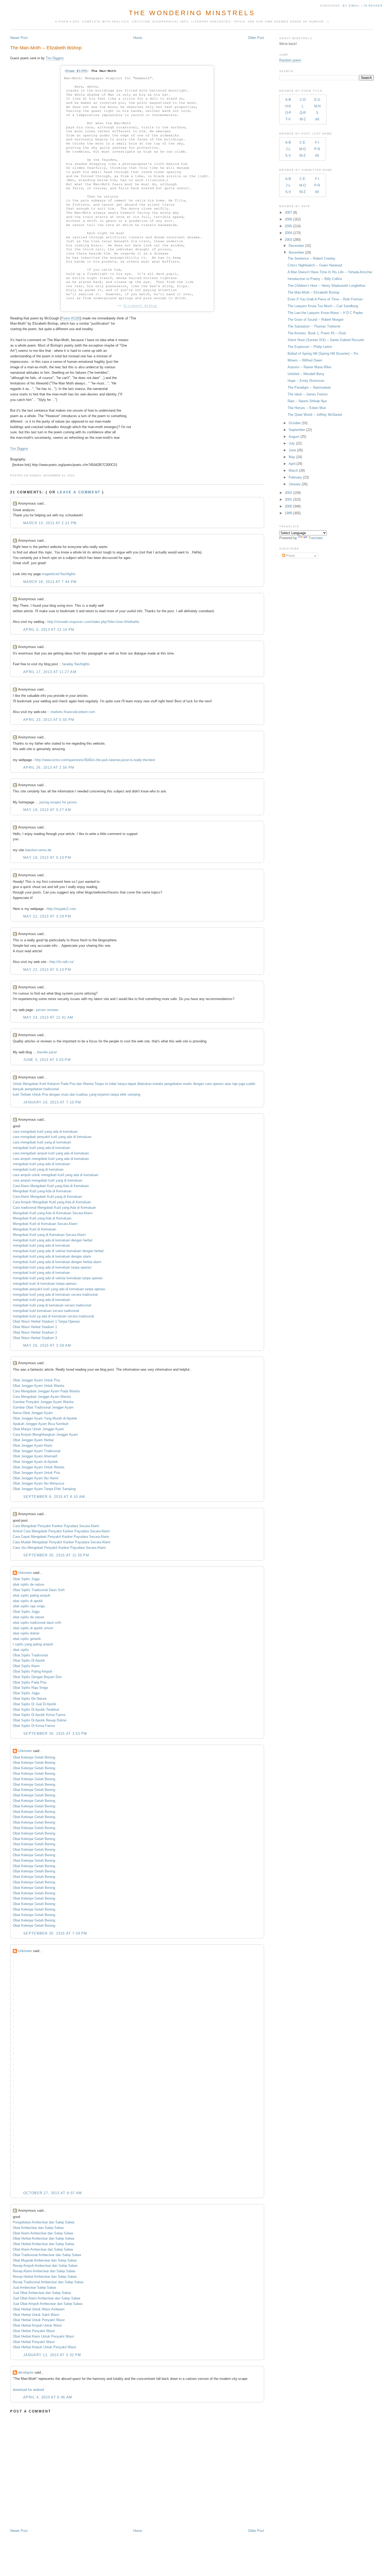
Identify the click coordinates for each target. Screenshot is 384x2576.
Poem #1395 (77, 71)
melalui (158, 1084)
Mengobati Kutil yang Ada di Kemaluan (42, 1191)
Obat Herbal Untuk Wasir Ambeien (39, 2309)
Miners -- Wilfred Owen (305, 360)
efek (123, 1094)
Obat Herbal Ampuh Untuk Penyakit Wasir (45, 2347)
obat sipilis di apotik (28, 1601)
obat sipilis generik (27, 1639)
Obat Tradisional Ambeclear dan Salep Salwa (47, 2255)
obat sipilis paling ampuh (31, 1595)
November (296, 252)
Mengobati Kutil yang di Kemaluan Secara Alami (49, 1235)
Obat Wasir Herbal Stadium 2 (35, 1332)
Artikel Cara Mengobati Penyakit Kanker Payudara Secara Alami (61, 1531)
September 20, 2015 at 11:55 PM (56, 1555)
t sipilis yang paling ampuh (33, 1644)
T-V (288, 119)
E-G (317, 100)
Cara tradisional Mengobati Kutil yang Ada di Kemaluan (54, 1208)
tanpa (115, 1094)
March (293, 471)
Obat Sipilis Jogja (26, 1579)
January (295, 484)
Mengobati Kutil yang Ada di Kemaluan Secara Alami (53, 1213)
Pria (72, 1084)
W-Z (303, 119)
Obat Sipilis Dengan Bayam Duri (37, 1677)
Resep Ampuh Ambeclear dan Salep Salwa (45, 2266)
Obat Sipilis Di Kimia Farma (34, 1726)
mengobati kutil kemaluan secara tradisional (46, 1311)
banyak (18, 1089)
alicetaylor (26, 2372)
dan (79, 1084)
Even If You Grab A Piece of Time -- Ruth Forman (325, 299)
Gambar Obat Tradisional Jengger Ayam (43, 1407)
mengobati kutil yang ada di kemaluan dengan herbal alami (57, 1262)
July (292, 443)
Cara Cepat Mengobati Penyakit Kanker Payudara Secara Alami (61, 1537)
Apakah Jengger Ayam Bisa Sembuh (41, 1424)
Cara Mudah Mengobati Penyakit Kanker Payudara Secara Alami (62, 1542)
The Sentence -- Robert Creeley (312, 258)
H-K (288, 106)
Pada (65, 1084)
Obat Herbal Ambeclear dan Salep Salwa (43, 2238)
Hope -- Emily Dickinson (306, 381)
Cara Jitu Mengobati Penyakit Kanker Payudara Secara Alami (59, 1548)
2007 (288, 212)
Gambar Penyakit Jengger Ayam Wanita (43, 1402)
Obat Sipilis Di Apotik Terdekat (36, 1710)
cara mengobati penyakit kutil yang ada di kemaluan (52, 1137)
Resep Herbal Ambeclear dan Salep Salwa (45, 2277)
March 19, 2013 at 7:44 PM (50, 582)
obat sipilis (21, 1650)
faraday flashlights (76, 664)
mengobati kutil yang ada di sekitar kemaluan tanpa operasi (58, 1278)
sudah (251, 1084)
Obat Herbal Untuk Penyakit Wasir (39, 2320)
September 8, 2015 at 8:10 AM (54, 1497)
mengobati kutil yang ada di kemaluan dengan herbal (53, 1240)
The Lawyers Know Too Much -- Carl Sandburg (323, 306)
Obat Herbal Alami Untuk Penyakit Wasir (43, 2336)
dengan (199, 1084)
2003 (288, 240)
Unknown (25, 1573)
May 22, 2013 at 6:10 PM (47, 970)
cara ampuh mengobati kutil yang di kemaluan (48, 1180)
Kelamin (53, 1084)
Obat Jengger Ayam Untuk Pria (36, 1380)
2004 (288, 233)
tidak (113, 1084)
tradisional (51, 1089)
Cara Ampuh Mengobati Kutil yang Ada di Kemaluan (52, 1202)
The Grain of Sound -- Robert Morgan (316, 320)
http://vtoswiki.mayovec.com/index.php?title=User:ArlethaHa (93, 622)
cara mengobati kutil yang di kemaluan (42, 1142)
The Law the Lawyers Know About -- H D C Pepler (325, 313)
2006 (288, 219)
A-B (288, 100)
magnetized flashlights (59, 574)
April (292, 464)
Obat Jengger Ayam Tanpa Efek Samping (44, 1489)
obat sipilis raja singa (29, 1606)
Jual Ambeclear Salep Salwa (34, 2288)
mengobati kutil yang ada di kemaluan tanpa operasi (52, 1267)
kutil (16, 1094)
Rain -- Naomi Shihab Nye (307, 401)
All (317, 119)
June (292, 450)
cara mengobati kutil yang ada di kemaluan (45, 1132)
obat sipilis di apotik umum (33, 1628)
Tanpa (99, 1084)
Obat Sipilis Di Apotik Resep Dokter (40, 1720)
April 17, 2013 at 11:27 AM (50, 672)
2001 (288, 500)
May (292, 457)
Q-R (303, 113)
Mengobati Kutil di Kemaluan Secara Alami (45, 1224)
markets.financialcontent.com (73, 712)
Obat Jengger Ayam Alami (33, 1445)
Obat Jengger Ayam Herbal (33, 1440)
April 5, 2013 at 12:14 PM (49, 630)
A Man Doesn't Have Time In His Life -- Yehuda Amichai (330, 272)
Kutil (43, 1084)
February (295, 477)
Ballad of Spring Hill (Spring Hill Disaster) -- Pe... (324, 354)
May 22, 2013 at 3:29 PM (47, 916)
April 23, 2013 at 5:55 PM (49, 720)
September (297, 430)
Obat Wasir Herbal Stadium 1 (35, 1327)
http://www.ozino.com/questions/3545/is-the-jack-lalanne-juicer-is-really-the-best (95, 760)
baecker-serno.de (38, 850)
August (294, 437)
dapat (132, 1084)
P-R (317, 149)
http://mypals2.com (61, 909)
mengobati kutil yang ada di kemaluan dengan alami (52, 1256)
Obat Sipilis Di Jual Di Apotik (35, 1704)
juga (242, 1084)
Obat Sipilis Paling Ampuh (33, 1671)
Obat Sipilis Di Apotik (29, 1660)
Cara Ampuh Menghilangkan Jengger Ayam (45, 1435)
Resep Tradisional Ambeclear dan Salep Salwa (48, 2282)
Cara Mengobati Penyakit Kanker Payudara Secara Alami (56, 1526)
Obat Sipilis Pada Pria (30, 1682)
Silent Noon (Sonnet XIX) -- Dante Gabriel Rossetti (326, 340)
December (296, 246)
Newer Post (19, 38)
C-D (303, 100)
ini (106, 1084)
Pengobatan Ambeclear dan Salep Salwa (43, 2222)
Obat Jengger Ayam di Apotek (35, 1462)
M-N (317, 106)
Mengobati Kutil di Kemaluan (34, 1229)
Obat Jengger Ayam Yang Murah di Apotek (45, 1418)
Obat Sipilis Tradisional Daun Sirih (39, 1590)
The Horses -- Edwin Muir (307, 408)
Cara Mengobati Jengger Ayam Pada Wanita (46, 1391)
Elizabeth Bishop (140, 306)
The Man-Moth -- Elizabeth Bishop (46, 48)
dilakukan (144, 1084)
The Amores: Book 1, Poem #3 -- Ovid (317, 333)
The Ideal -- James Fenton (308, 394)
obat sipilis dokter (26, 1633)
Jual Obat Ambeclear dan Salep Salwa (42, 2293)
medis (187, 1084)
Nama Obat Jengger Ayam (33, 1413)
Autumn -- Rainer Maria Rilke (309, 367)
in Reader (374, 6)
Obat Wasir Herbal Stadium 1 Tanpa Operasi (46, 1321)
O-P (288, 113)
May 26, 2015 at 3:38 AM (47, 1345)
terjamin (103, 1094)
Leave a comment (79, 492)
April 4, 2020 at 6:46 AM (48, 2397)
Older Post (256, 38)
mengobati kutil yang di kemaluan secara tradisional (52, 1305)
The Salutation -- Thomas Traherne (314, 326)
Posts (290, 556)
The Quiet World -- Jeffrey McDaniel (315, 415)
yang (93, 1094)
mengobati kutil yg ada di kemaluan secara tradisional (53, 1316)
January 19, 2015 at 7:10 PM (52, 1102)
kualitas (82, 1094)
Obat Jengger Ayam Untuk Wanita (39, 1386)
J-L (288, 149)
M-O (303, 149)
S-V (288, 156)
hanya (122, 1084)
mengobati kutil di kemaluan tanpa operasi (45, 1284)
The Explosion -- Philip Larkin (310, 347)
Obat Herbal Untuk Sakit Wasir (36, 2315)
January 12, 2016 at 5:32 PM (52, 2355)
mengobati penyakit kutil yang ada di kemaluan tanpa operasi (59, 1289)
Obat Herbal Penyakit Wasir (34, 2331)
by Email (351, 6)
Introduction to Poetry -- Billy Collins (315, 279)
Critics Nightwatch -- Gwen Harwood (315, 265)
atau (228, 1084)
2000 (288, 506)
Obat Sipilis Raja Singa (30, 1688)
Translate (316, 538)
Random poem (290, 60)
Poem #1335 (71, 318)
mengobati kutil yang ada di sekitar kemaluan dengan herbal (58, 1251)
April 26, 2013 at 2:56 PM (49, 767)
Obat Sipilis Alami (26, 1666)
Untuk (17, 1084)
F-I (317, 142)
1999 (288, 513)
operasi (218, 1084)
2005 (288, 226)
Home (138, 38)
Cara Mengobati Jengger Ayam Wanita (42, 1397)
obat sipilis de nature (28, 1584)
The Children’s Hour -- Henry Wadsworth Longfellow (326, 286)
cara (208, 1084)
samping (134, 1094)
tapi (235, 1084)
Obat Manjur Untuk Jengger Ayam (38, 1429)
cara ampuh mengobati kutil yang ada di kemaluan (51, 1159)
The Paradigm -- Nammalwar (309, 387)
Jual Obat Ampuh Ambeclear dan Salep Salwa (48, 2304)
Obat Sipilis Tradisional (30, 1655)
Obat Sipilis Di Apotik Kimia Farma (39, 1715)
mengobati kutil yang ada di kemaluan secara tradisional (55, 1295)
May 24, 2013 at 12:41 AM (48, 1017)
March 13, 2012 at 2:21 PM (50, 523)
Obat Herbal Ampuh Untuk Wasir (37, 2325)
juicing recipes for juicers (58, 802)
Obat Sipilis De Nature (30, 1699)
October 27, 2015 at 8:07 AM (53, 2193)
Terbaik (26, 1094)
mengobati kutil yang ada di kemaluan (41, 1148)
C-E (302, 142)
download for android (28, 2390)
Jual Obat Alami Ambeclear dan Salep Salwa (46, 2298)
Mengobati (31, 1084)
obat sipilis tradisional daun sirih (37, 1623)
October (295, 423)
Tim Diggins (55, 58)
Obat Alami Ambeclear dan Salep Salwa (43, 2233)
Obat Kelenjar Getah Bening (34, 1757)
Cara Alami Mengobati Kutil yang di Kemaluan (47, 1197)
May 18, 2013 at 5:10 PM (47, 858)
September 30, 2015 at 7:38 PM (55, 1933)
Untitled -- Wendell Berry (306, 374)
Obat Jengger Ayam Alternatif (35, 1456)
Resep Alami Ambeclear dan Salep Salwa (44, 2271)
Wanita (88, 1084)
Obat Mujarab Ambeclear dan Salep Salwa (45, 2260)
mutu (65, 1094)
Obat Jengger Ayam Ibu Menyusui (39, 1483)
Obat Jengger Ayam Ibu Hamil (36, 1478)
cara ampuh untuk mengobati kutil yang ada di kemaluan (56, 1175)
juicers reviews (47, 1010)
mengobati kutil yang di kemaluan (38, 1169)
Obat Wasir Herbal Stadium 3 (35, 1338)
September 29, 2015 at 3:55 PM (55, 1734)
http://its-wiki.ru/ (62, 962)
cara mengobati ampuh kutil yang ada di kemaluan (51, 1153)
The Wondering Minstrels (192, 13)
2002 (288, 493)
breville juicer (47, 1052)
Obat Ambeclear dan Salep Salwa (38, 2228)
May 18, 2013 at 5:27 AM (47, 810)
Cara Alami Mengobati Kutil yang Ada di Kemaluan (51, 1186)
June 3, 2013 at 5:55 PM (47, 1060)
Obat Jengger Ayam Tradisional (37, 1451)
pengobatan (173, 1084)
